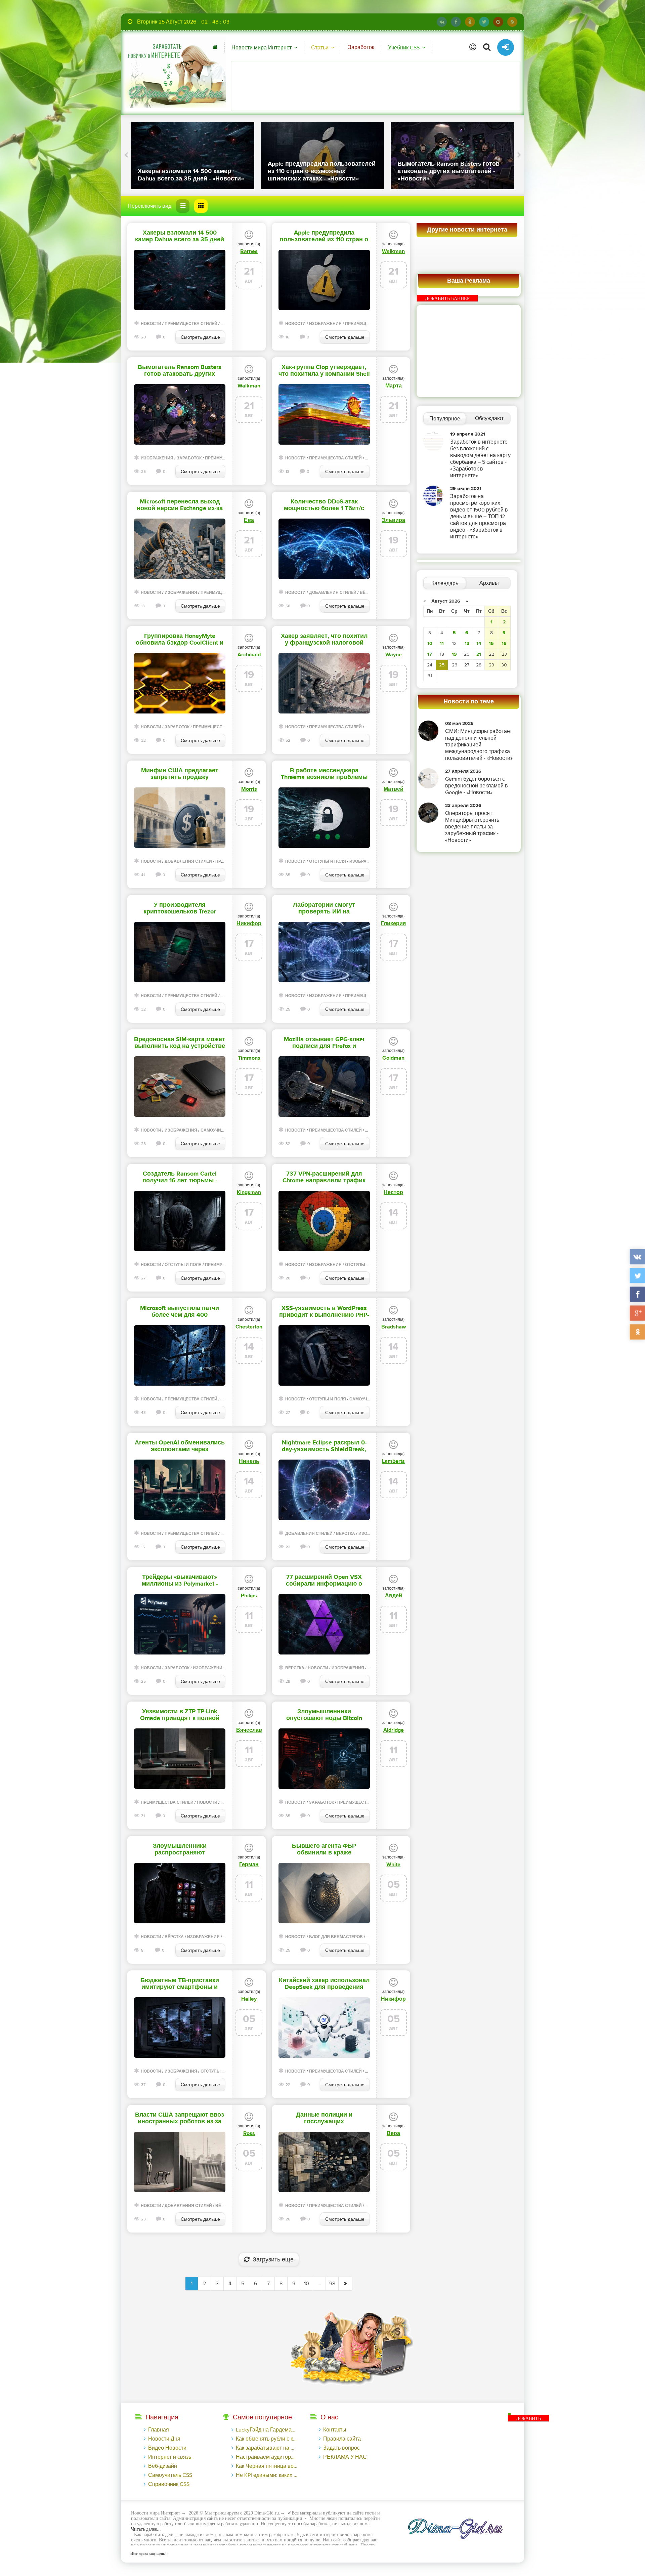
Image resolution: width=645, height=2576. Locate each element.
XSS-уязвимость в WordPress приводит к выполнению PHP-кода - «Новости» (324, 1312)
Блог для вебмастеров (336, 1937)
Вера (393, 2133)
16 (504, 643)
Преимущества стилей (191, 324)
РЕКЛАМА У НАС (345, 2457)
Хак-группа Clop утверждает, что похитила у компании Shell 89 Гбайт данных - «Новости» (324, 371)
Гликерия (393, 924)
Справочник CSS (169, 2484)
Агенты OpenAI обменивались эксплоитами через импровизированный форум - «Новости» (180, 1446)
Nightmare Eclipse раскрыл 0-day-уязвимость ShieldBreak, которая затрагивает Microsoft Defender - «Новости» (324, 1446)
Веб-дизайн (163, 2466)
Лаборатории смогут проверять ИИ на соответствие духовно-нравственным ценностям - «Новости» (324, 908)
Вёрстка (369, 593)
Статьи (320, 48)
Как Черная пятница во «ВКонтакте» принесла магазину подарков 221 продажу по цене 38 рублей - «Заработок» (267, 2466)
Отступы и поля (328, 862)
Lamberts (393, 1461)
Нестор (393, 1192)
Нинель (249, 1461)
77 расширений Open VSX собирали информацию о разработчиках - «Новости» (324, 1581)
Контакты (335, 2430)
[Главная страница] (215, 47)
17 (430, 654)
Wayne (394, 655)
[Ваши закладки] (473, 47)
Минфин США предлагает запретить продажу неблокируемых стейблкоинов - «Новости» (180, 774)
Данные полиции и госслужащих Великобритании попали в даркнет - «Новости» (324, 2118)
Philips (249, 1596)
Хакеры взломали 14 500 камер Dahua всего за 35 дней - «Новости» (180, 236)
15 (491, 643)
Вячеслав (249, 1730)
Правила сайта (342, 2439)
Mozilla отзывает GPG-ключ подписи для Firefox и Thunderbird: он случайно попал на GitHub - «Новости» (324, 1043)
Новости (151, 324)
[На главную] (175, 72)
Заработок (361, 47)
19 (454, 654)
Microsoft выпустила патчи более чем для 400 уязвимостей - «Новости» (180, 1312)
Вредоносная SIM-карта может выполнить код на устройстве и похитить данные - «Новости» (180, 1043)
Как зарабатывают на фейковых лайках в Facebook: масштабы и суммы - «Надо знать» (267, 2448)
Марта (394, 386)
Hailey (249, 1999)
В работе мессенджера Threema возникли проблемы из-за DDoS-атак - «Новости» (324, 774)
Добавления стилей (333, 593)
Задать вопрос (341, 2448)
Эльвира (393, 520)
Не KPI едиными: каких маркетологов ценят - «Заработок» (267, 2475)
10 (307, 2284)
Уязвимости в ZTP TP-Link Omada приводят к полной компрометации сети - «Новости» (180, 1715)
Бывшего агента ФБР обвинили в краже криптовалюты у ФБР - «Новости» (324, 1849)
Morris (249, 789)
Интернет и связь (170, 2457)
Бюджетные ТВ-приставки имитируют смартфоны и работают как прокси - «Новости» (180, 1984)
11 (442, 643)
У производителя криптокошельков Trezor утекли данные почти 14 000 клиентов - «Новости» (180, 908)
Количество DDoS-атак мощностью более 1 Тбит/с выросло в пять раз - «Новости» (324, 505)
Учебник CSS (404, 48)
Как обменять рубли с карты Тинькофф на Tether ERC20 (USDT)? (267, 2439)
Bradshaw (394, 1327)
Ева (249, 520)
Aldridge (394, 1730)
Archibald (249, 655)
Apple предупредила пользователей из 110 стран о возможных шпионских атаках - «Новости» (324, 236)
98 (332, 2284)
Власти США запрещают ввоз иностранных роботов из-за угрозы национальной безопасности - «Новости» (180, 2118)
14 (479, 643)
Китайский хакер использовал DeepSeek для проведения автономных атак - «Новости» (324, 1984)
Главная (159, 2430)
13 (467, 643)
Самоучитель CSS (220, 1130)
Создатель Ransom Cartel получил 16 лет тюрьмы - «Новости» (180, 1177)
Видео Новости (167, 2448)
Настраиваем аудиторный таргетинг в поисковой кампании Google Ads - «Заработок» (267, 2457)
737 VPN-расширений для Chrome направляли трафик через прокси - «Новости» (324, 1177)
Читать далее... (146, 2529)
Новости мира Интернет (262, 48)
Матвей (394, 789)
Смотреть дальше (200, 337)
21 (479, 654)
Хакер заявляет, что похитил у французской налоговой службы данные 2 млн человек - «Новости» (324, 640)
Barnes (249, 251)
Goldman (393, 1058)
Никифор (249, 924)
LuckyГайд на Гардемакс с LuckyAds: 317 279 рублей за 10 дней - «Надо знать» (267, 2430)
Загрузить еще (273, 2260)
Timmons (249, 1058)
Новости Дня (164, 2439)
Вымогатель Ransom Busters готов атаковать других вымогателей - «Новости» (180, 371)
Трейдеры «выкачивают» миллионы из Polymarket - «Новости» (180, 1581)
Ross (249, 2133)
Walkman (393, 251)
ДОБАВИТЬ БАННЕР (447, 299)
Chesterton (249, 1327)
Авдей (394, 1596)
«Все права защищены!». (149, 2553)
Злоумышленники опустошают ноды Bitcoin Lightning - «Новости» (324, 1715)
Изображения (325, 324)
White (393, 1865)
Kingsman (249, 1192)
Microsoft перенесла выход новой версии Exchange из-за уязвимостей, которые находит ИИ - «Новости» (180, 505)
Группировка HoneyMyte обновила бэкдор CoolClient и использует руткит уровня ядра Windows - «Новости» (180, 640)
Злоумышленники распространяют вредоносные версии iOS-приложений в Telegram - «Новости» (180, 1849)
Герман (249, 1865)
